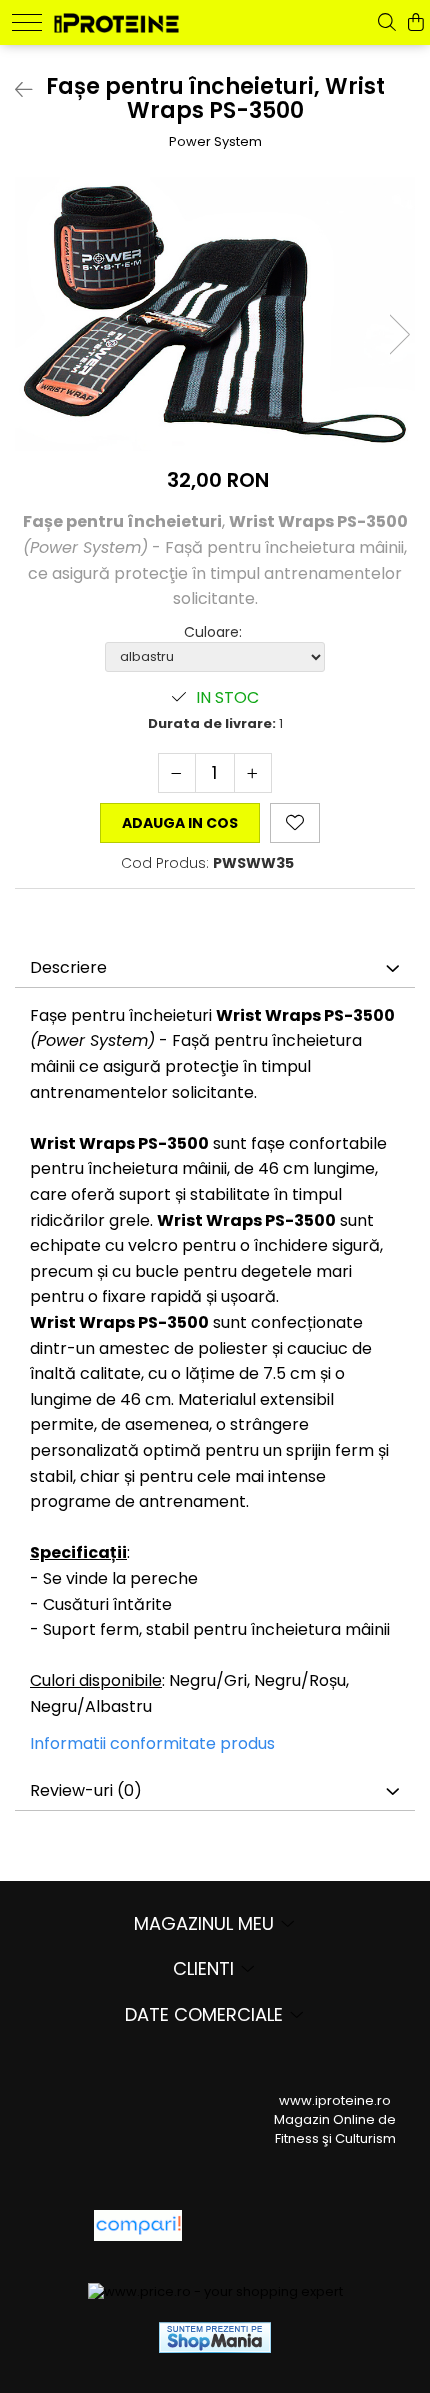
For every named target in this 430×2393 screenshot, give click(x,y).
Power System (215, 142)
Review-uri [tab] (86, 1790)
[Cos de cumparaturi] (416, 22)
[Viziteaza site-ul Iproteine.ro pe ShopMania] (215, 2337)
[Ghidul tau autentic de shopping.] (138, 2225)
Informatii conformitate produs (152, 1743)
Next (399, 334)
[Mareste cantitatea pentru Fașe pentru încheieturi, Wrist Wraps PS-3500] (253, 773)
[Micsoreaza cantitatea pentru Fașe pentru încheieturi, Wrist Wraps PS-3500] (177, 773)
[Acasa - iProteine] (116, 20)
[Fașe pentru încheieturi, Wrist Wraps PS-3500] (215, 314)
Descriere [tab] (68, 967)
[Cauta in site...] (387, 22)
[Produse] (27, 22)
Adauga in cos (180, 823)
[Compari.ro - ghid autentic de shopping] (270, 2225)
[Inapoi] (15, 90)
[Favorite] (295, 823)
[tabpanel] (215, 314)
